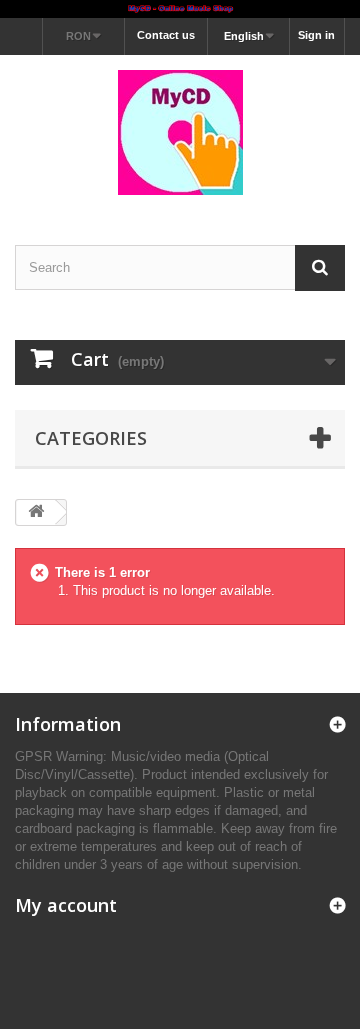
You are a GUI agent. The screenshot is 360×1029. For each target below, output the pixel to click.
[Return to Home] (36, 512)
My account (66, 905)
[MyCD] (180, 132)
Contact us (166, 35)
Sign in (316, 35)
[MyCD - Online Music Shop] (180, 9)
